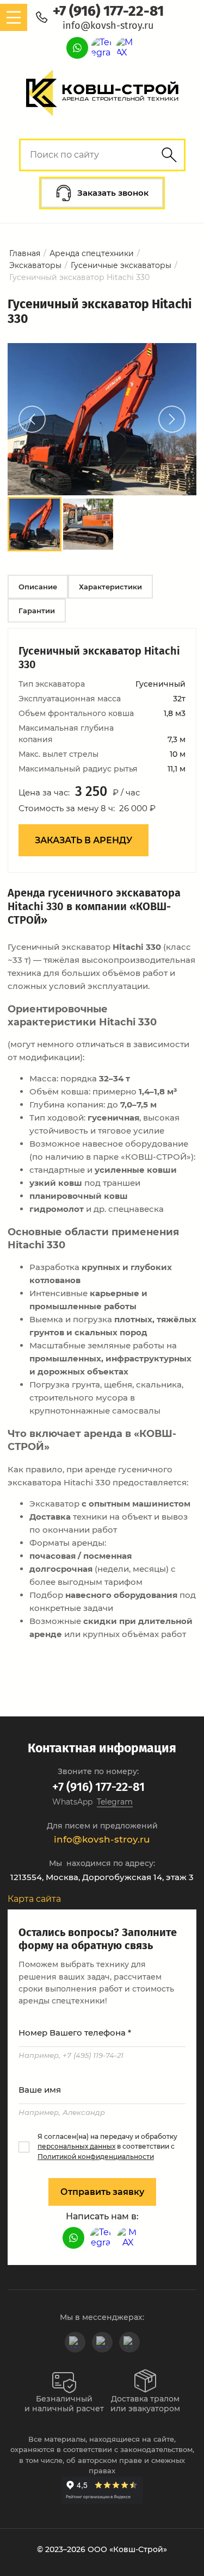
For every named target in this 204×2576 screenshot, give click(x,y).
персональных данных (76, 2146)
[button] (102, 193)
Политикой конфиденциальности (96, 2157)
